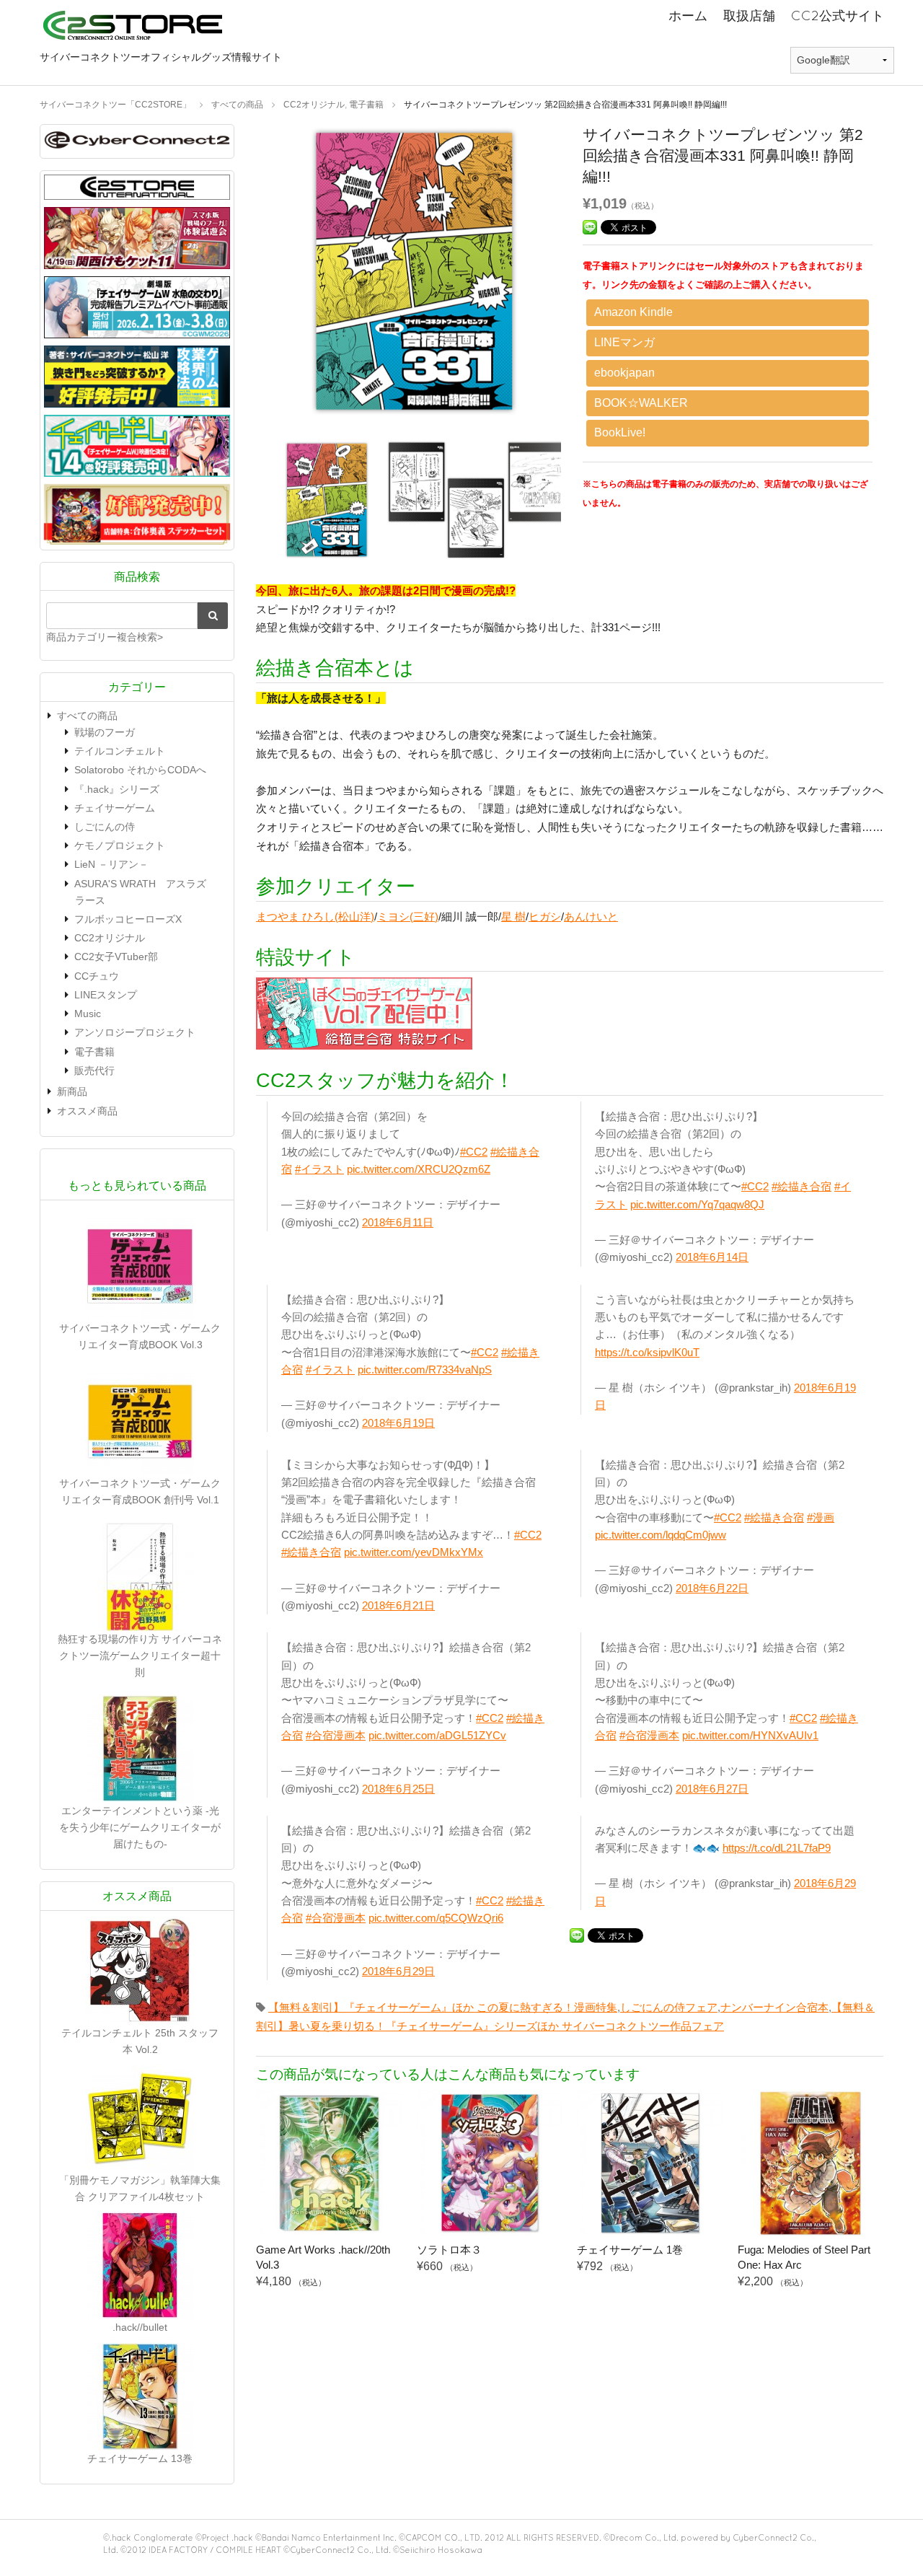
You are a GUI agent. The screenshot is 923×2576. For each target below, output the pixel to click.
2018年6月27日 (712, 1789)
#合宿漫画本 (336, 1735)
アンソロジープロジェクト (135, 1032)
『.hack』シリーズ (117, 789)
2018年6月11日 (398, 1222)
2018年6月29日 (398, 1971)
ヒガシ (545, 916)
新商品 (72, 1091)
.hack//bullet (140, 2327)
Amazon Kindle (633, 312)
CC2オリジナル (110, 938)
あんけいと (591, 916)
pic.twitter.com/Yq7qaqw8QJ (697, 1204)
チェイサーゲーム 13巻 (140, 2458)
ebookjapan (624, 373)
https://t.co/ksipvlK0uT (647, 1352)
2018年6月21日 (398, 1605)
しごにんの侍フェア (669, 2007)
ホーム (688, 16)
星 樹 (513, 916)
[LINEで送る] (590, 226)
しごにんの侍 (105, 827)
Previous (245, 275)
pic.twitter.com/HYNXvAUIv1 (750, 1735)
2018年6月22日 (712, 1588)
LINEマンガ (624, 342)
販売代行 (94, 1071)
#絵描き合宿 (801, 1186)
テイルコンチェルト (120, 751)
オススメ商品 (87, 1111)
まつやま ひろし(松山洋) (315, 916)
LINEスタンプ (106, 995)
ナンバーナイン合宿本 (774, 2007)
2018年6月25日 (398, 1789)
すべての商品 (87, 716)
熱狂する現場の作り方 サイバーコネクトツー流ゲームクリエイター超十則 (140, 1656)
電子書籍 (94, 1052)
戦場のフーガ (105, 732)
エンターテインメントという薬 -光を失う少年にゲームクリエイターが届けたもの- (140, 1827)
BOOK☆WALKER (641, 403)
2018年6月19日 (398, 1423)
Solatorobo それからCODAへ (140, 770)
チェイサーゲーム (115, 808)
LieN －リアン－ (111, 864)
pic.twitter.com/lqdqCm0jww (661, 1535)
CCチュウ (97, 976)
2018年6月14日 (712, 1257)
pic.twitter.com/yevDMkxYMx (414, 1552)
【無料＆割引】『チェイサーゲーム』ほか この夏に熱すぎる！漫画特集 (443, 2007)
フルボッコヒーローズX (128, 919)
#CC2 (474, 1152)
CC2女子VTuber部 (116, 957)
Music (88, 1014)
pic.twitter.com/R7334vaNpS (425, 1370)
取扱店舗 (749, 16)
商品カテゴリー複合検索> (105, 637)
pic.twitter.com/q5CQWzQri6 (436, 1918)
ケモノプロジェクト (120, 845)
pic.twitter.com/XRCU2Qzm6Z (419, 1169)
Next (583, 275)
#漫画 (821, 1517)
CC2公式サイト (838, 16)
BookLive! (620, 432)
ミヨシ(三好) (408, 916)
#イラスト (319, 1169)
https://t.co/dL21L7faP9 (777, 1848)
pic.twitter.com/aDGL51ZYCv (437, 1735)
